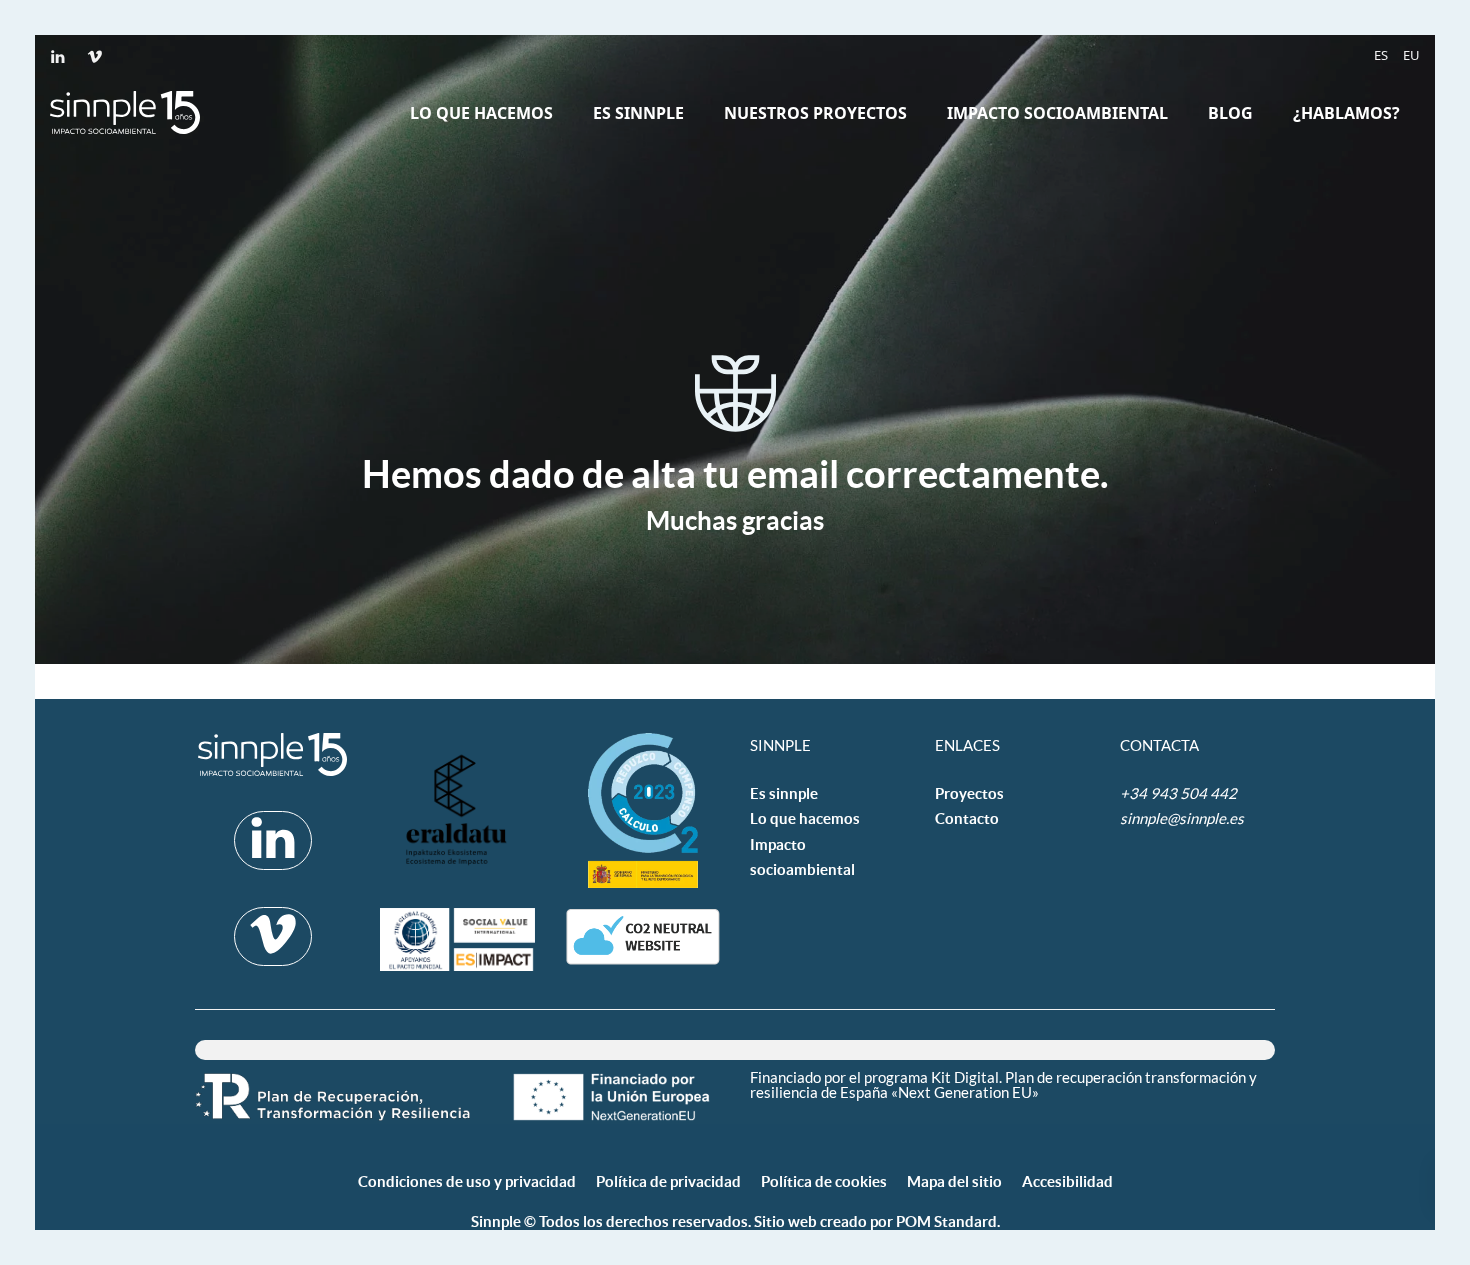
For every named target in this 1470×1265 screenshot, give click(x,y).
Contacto (967, 818)
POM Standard (946, 1221)
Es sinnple (784, 793)
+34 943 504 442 (1180, 793)
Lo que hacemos (805, 818)
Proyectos (969, 793)
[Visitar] (59, 55)
